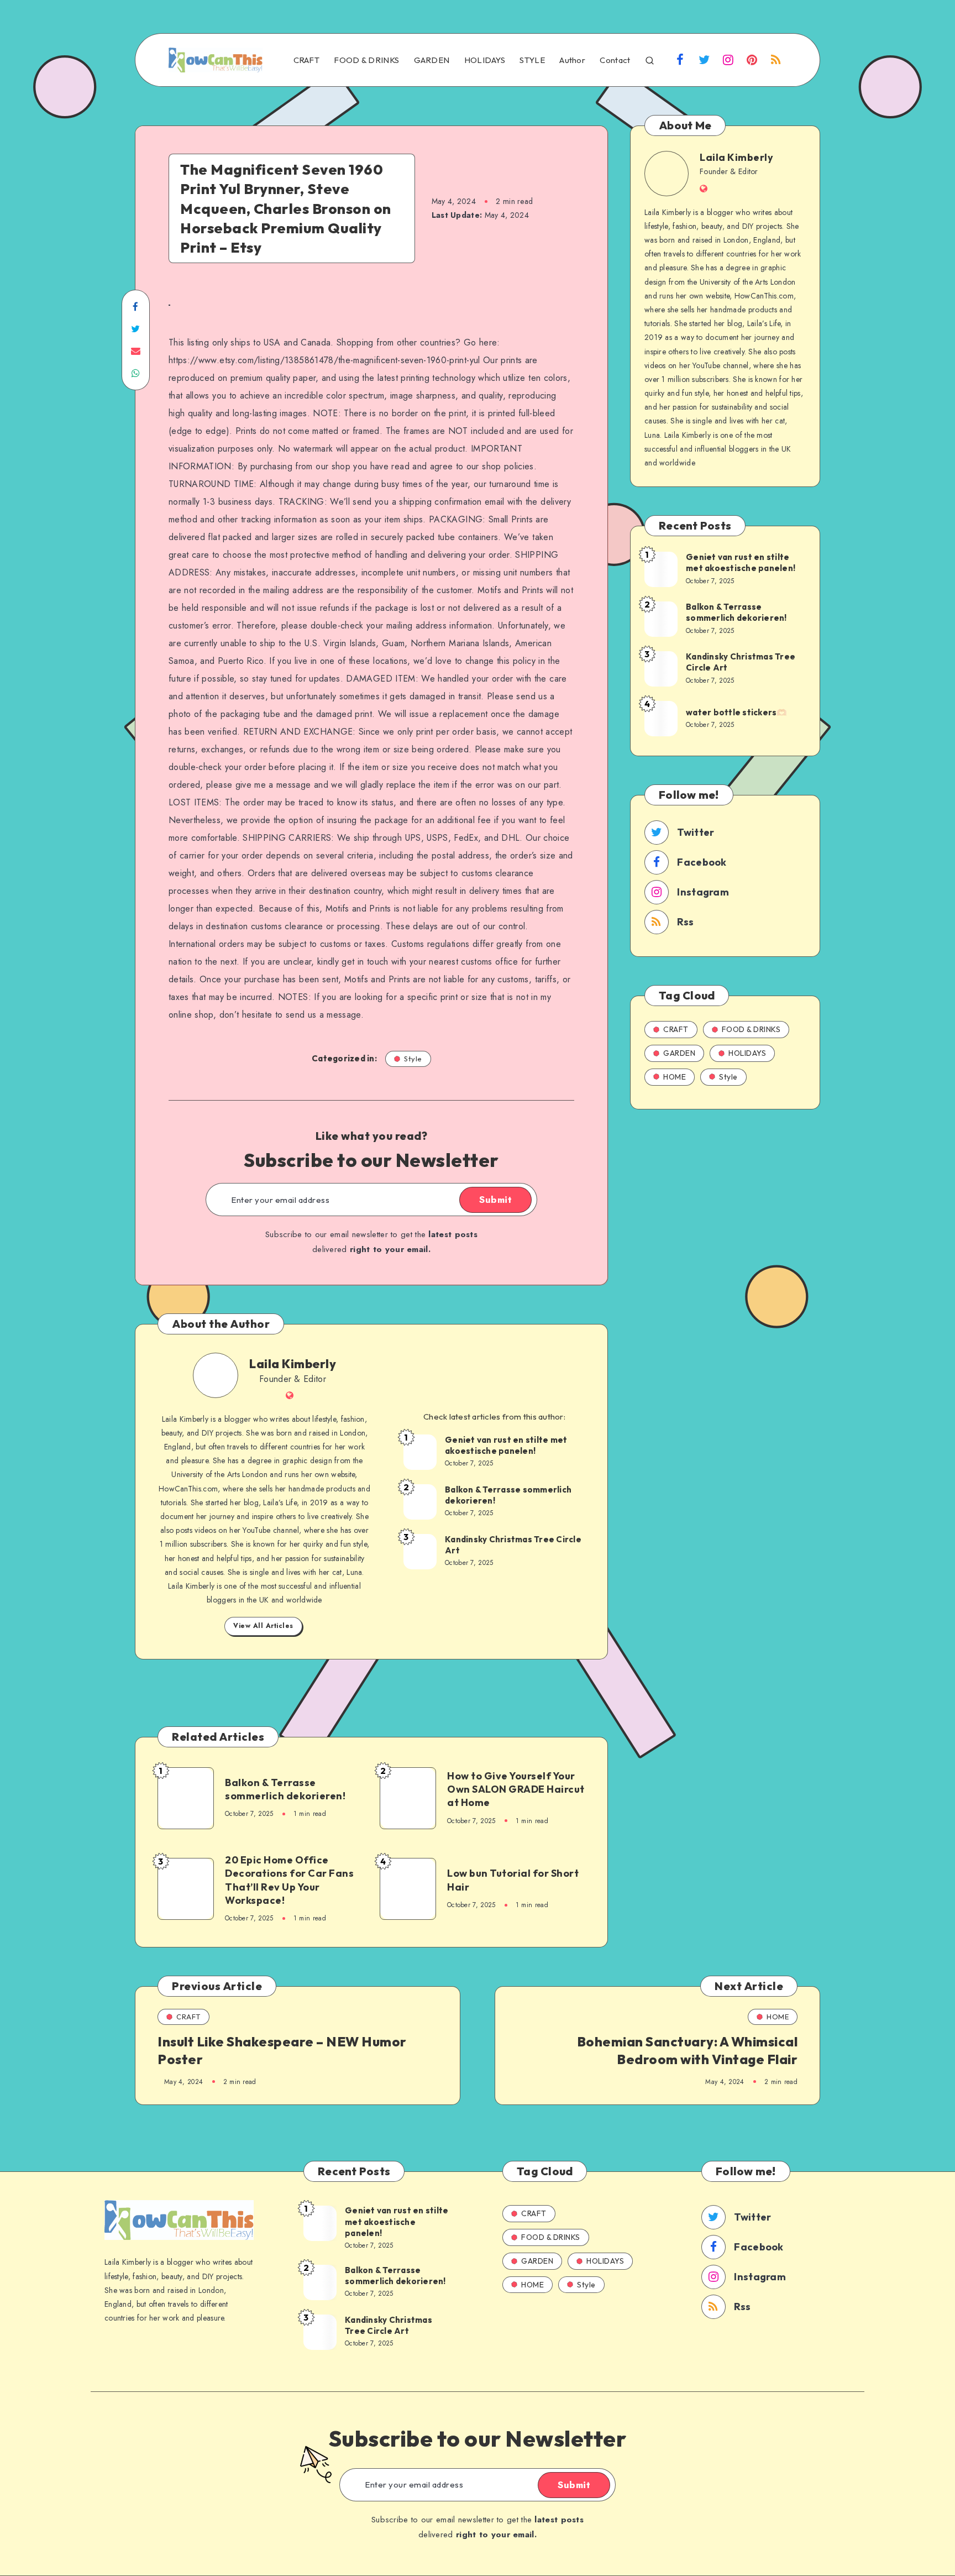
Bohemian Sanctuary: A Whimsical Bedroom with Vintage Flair (688, 2050)
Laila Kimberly (293, 1364)
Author (572, 60)
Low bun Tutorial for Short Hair (513, 1880)
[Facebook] (680, 61)
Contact (615, 60)
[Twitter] (704, 61)
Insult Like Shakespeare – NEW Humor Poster (282, 2050)
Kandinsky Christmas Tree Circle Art (513, 1545)
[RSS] (776, 61)
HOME (675, 1077)
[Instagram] (728, 61)
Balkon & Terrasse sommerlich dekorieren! (508, 1495)
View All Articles (263, 1626)
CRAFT (307, 60)
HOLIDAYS (485, 60)
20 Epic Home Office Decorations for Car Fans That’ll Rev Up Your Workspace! (289, 1880)
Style (413, 1059)
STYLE (532, 60)
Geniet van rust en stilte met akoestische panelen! (506, 1445)
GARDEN (432, 60)
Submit (495, 1200)
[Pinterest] (752, 61)
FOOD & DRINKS (366, 60)
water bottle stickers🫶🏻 (737, 712)
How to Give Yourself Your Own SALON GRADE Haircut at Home (516, 1789)
